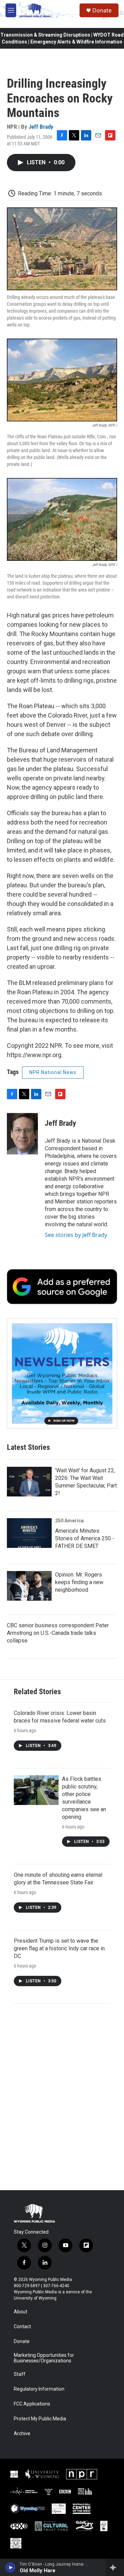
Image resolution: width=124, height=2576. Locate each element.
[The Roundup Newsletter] (62, 1373)
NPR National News (53, 1072)
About (20, 2312)
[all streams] (115, 2567)
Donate (102, 10)
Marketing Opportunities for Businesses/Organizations (44, 2358)
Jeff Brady (41, 127)
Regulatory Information (39, 2389)
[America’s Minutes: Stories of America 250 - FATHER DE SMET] (29, 1533)
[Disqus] (62, 2097)
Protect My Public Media (40, 2419)
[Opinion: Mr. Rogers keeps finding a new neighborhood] (29, 1586)
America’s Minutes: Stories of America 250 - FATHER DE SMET (85, 1538)
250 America (69, 1521)
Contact (22, 2327)
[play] (11, 2567)
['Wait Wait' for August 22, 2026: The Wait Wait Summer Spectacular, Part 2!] (29, 1482)
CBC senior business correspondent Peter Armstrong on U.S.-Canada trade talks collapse (58, 1633)
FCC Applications (32, 2404)
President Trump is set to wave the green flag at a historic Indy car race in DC (59, 1948)
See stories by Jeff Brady (76, 1235)
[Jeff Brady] (22, 1134)
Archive (22, 2434)
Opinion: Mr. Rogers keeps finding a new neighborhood (79, 1582)
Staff (20, 2374)
